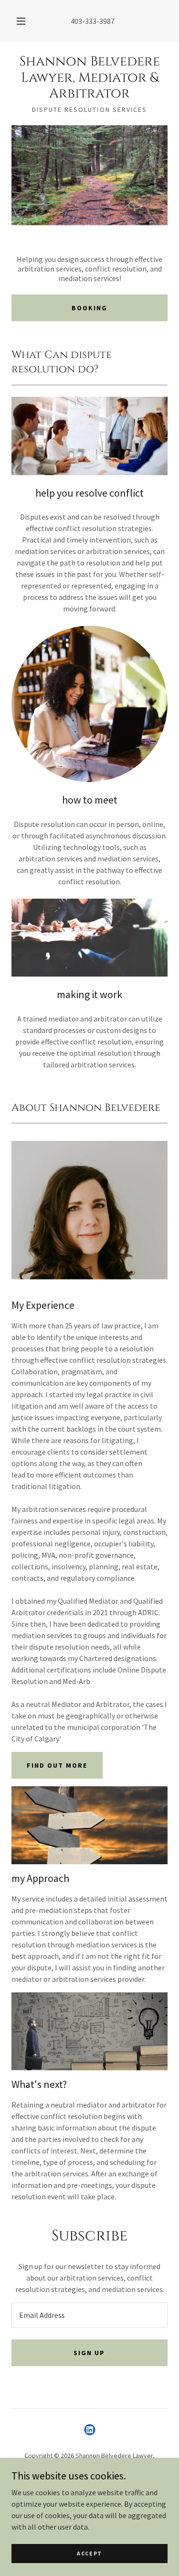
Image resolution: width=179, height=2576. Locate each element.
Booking (89, 308)
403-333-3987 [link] (93, 21)
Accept (89, 2553)
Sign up (89, 2353)
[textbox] (89, 2315)
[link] (89, 78)
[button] (21, 21)
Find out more (57, 1765)
